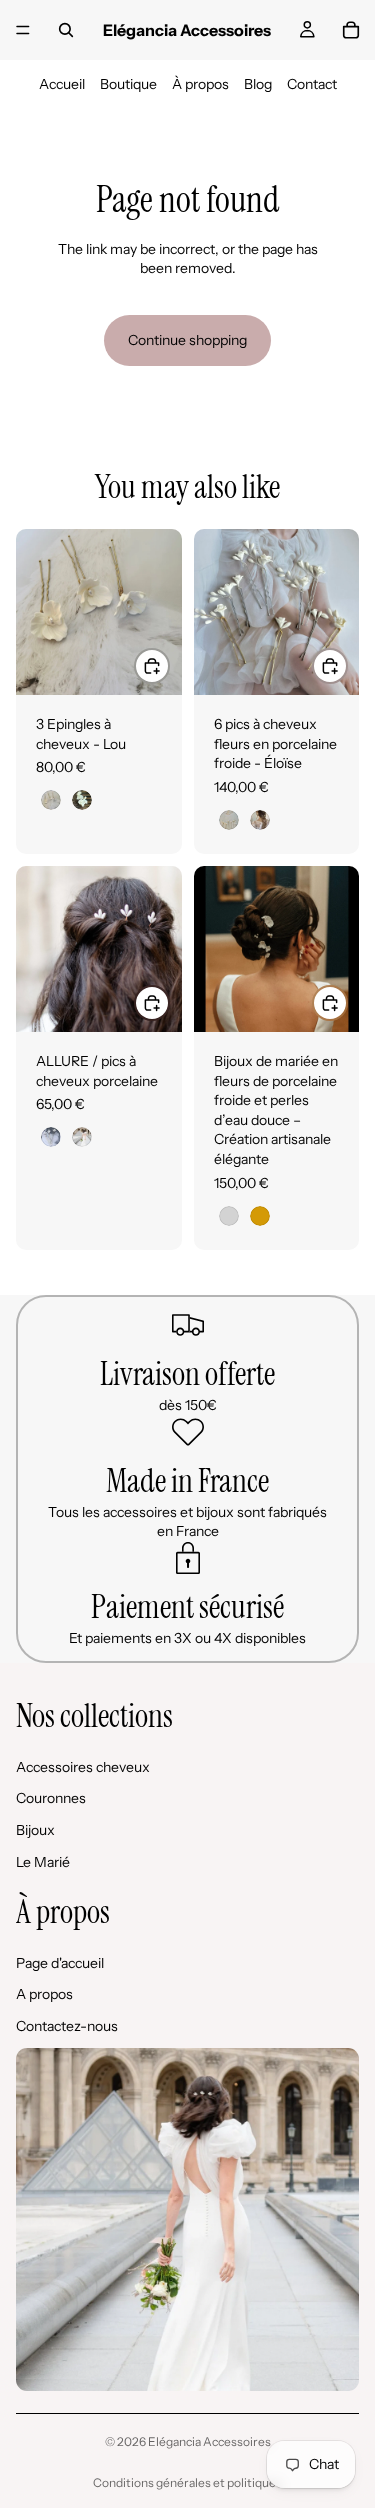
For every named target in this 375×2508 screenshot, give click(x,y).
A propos (44, 1994)
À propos (200, 84)
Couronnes (51, 1798)
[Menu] (23, 30)
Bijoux (35, 1830)
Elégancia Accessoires (209, 2441)
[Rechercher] (66, 30)
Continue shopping (187, 340)
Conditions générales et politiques (187, 2482)
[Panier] (351, 30)
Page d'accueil (60, 1962)
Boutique (128, 84)
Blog (258, 84)
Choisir (169, 665)
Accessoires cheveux (83, 1766)
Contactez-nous (67, 2026)
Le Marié (43, 1861)
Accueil (62, 84)
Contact (312, 84)
